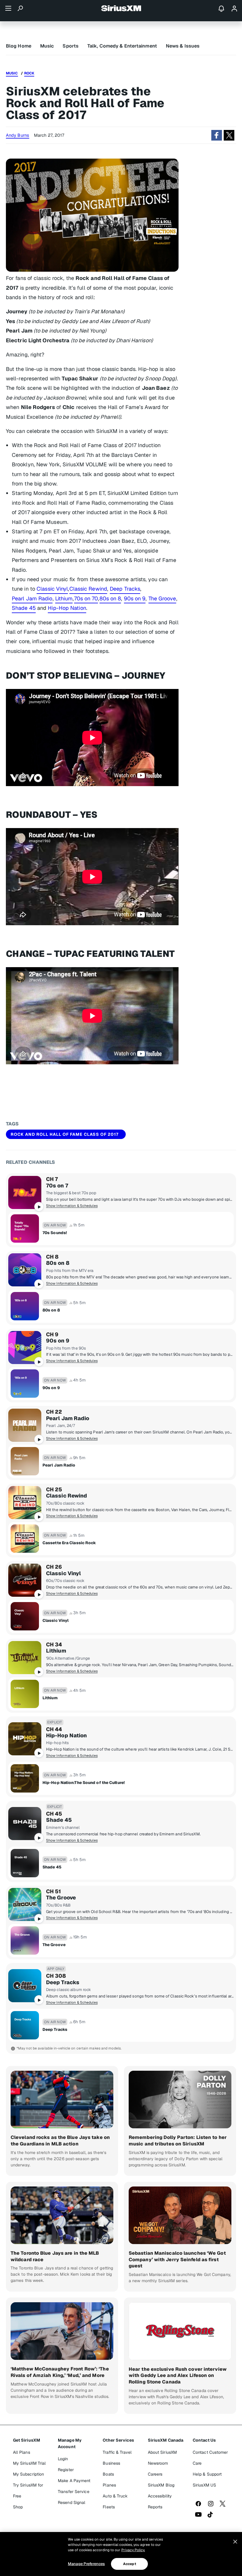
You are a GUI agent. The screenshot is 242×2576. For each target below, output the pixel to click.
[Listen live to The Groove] (25, 1904)
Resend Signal (72, 2502)
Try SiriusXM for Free (28, 2491)
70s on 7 (57, 1186)
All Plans (22, 2452)
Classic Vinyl (52, 589)
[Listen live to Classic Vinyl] (25, 1580)
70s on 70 (86, 598)
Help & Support (207, 2474)
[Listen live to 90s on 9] (25, 1348)
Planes (109, 2485)
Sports (71, 46)
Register (66, 2470)
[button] (217, 135)
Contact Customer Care (210, 2458)
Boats (108, 2474)
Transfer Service (74, 2492)
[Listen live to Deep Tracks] (25, 1986)
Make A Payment (74, 2481)
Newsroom (158, 2463)
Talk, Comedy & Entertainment (122, 46)
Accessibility (160, 2496)
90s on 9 (135, 598)
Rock (29, 73)
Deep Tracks (125, 589)
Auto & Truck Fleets (115, 2501)
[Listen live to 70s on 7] (25, 1192)
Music (47, 46)
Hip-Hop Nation (67, 608)
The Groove (162, 598)
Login (63, 2459)
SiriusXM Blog (161, 2485)
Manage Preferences (86, 2564)
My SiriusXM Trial (30, 2463)
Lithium (64, 598)
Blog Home (19, 46)
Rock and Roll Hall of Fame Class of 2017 (65, 1134)
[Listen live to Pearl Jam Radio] (25, 1425)
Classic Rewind (88, 589)
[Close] (235, 2542)
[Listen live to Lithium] (25, 1658)
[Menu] (8, 8)
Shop (18, 2507)
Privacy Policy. (133, 2550)
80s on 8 (110, 598)
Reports (155, 2507)
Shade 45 (24, 608)
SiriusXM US (204, 2485)
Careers (155, 2474)
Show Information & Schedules (72, 1206)
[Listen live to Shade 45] (25, 1824)
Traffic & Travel (117, 2452)
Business (111, 2463)
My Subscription (29, 2474)
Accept (130, 2564)
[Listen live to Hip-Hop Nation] (25, 1739)
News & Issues (183, 46)
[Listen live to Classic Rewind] (25, 1503)
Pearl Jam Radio (32, 598)
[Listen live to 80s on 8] (25, 1270)
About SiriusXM (162, 2452)
